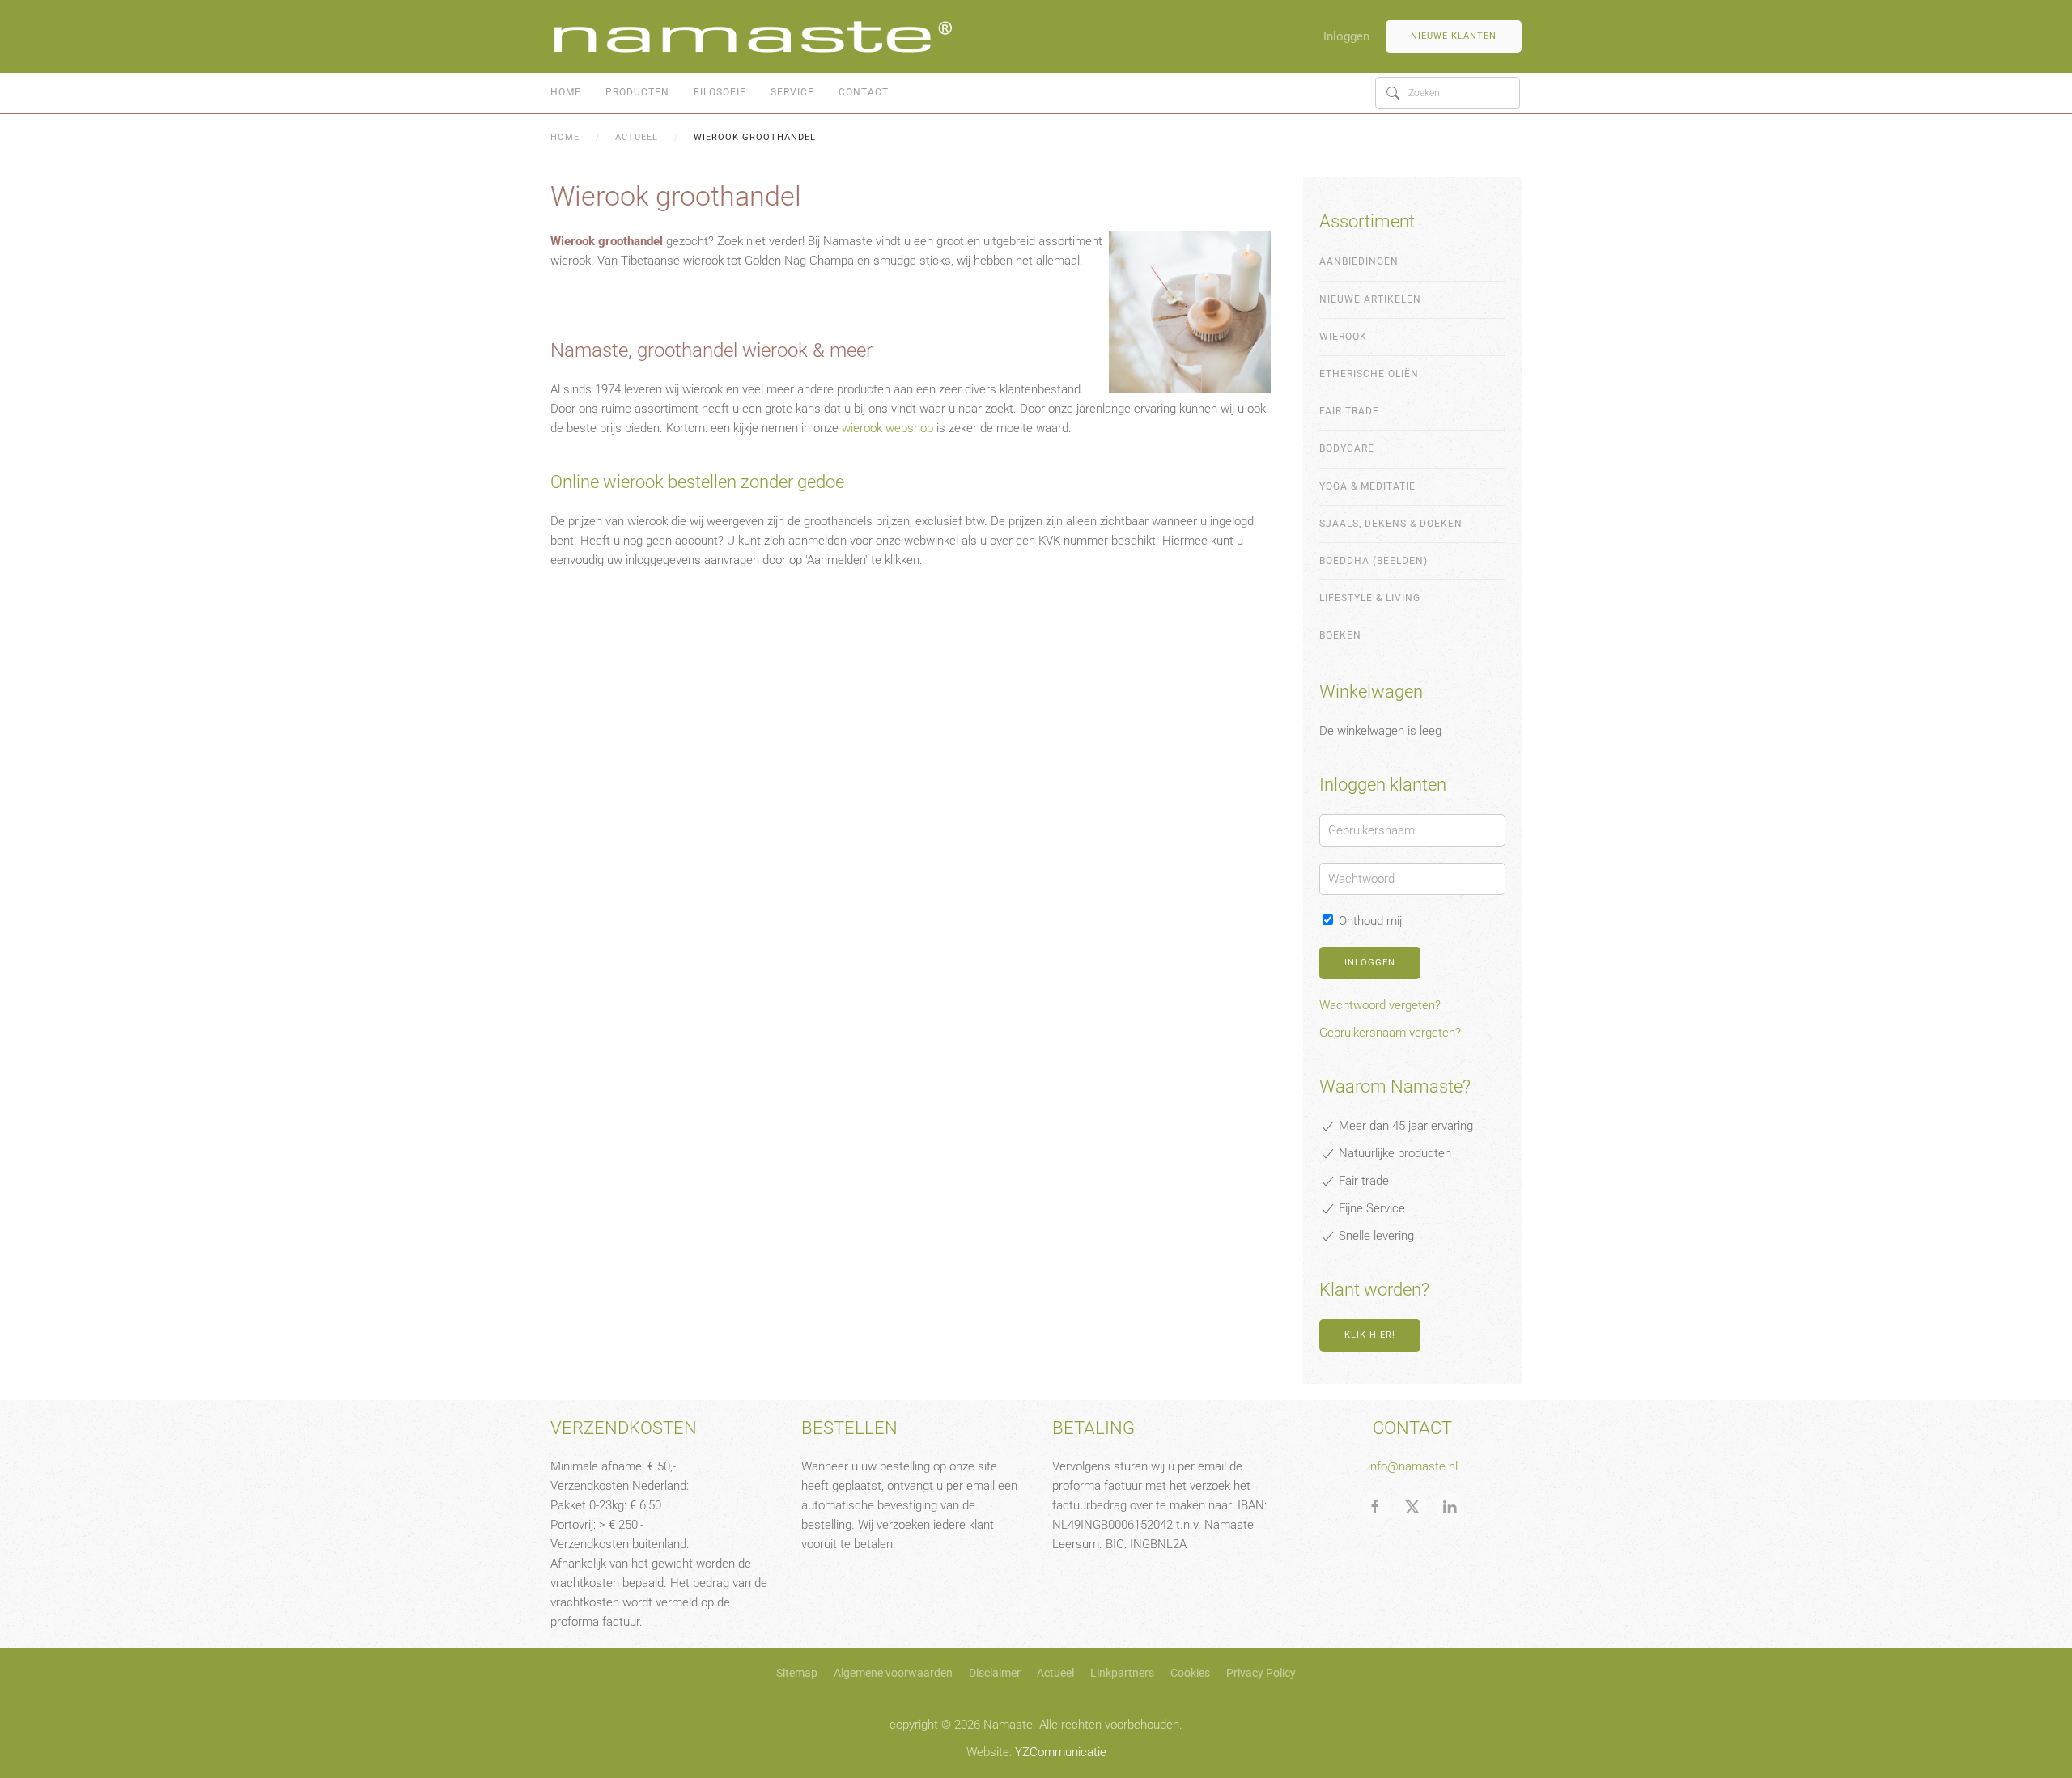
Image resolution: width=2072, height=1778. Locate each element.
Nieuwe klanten (1454, 36)
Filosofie (720, 92)
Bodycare (1347, 448)
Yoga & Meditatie (1367, 486)
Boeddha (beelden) (1374, 561)
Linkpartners (1122, 1673)
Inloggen (1346, 36)
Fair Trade (1349, 411)
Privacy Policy (1261, 1673)
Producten (637, 92)
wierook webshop (887, 428)
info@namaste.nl (1413, 1466)
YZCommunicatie (1061, 1752)
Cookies (1190, 1673)
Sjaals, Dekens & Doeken (1391, 524)
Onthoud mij (1369, 921)
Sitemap (797, 1673)
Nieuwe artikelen (1370, 299)
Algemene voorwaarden (893, 1673)
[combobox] (1448, 93)
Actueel (1055, 1673)
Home (566, 92)
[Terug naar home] (753, 36)
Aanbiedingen (1359, 261)
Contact (864, 92)
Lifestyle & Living (1370, 598)
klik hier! (1370, 1335)
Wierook (1343, 337)
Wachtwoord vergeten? (1380, 1005)
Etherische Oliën (1369, 374)
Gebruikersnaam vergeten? (1390, 1033)
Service (792, 92)
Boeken (1340, 635)
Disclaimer (995, 1673)
